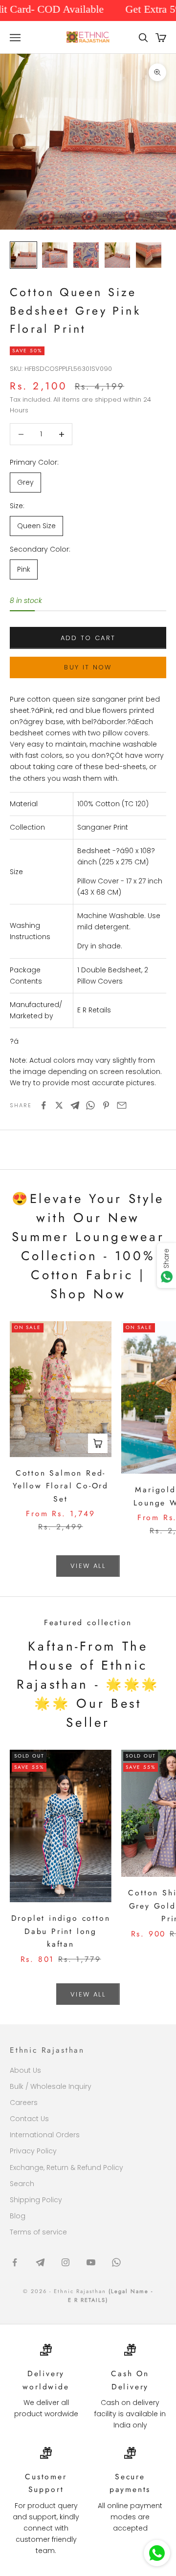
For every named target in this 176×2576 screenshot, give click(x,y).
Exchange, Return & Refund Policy (66, 2168)
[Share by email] (122, 1105)
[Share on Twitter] (59, 1105)
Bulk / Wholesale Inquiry (51, 2086)
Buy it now (88, 667)
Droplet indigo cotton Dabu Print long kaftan (61, 1931)
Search (22, 2184)
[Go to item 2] (55, 255)
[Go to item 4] (117, 255)
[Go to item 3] (86, 255)
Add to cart (88, 638)
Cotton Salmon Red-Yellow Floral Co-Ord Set (61, 1486)
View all (88, 1566)
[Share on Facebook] (44, 1105)
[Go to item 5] (149, 255)
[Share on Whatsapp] (90, 1105)
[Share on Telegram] (75, 1105)
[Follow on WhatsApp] (116, 2262)
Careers (24, 2103)
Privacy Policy (33, 2151)
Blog (18, 2216)
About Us (25, 2070)
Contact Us (29, 2119)
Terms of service (38, 2232)
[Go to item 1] (23, 255)
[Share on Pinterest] (106, 1105)
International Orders (45, 2135)
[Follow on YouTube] (91, 2262)
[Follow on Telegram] (40, 2262)
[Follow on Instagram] (66, 2262)
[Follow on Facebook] (15, 2262)
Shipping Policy (36, 2200)
